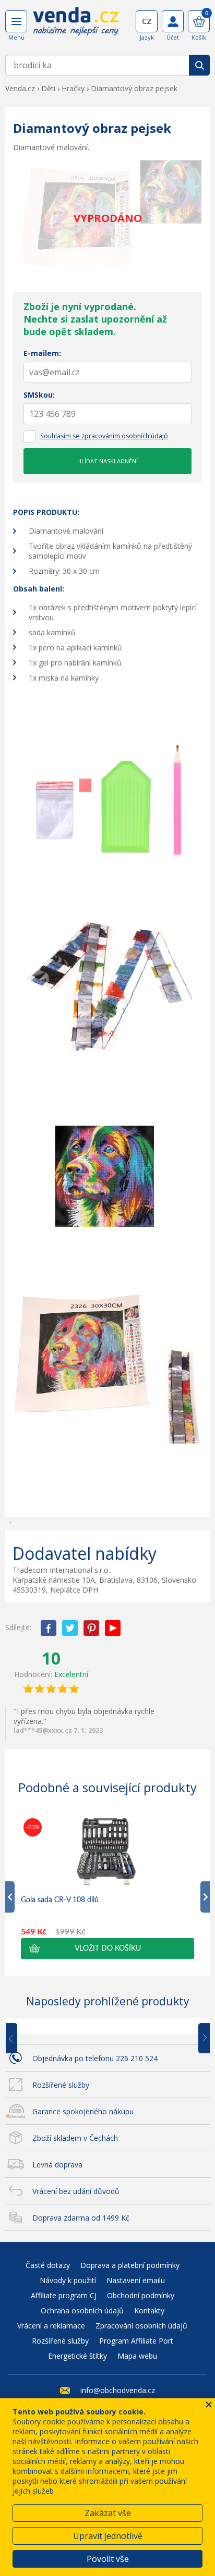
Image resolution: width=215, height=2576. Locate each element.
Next (200, 2039)
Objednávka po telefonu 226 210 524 (95, 2058)
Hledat (199, 65)
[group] (107, 1887)
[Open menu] (16, 21)
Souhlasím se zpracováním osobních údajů (104, 436)
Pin (91, 1628)
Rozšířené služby (61, 2085)
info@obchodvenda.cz (118, 2390)
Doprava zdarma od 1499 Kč (81, 2218)
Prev (19, 2039)
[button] (107, 1949)
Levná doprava (57, 2165)
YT (113, 1628)
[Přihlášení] (173, 21)
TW (70, 1628)
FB (49, 1628)
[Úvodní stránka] (76, 25)
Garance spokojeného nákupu (83, 2111)
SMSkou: (39, 395)
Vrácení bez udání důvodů (76, 2191)
